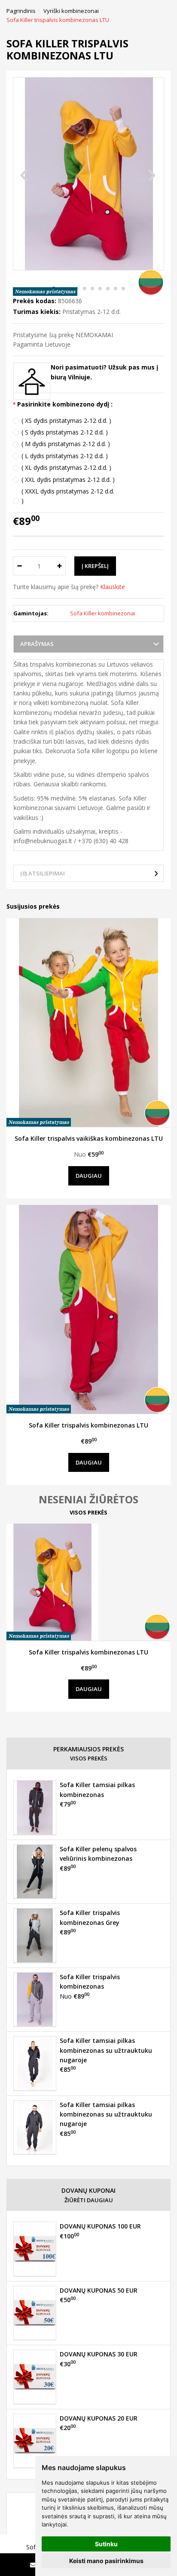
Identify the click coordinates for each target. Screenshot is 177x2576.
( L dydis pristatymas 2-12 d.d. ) (65, 456)
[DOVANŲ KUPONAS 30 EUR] (35, 2377)
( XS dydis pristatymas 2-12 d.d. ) (66, 421)
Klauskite (113, 587)
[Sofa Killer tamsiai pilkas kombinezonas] (35, 1807)
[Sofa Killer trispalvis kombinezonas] (35, 1999)
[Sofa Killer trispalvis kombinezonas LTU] (88, 1309)
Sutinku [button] (106, 2544)
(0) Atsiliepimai (43, 873)
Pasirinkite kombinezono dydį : (65, 404)
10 (123, 289)
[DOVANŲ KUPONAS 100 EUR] (35, 2249)
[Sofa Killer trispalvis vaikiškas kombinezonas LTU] (88, 1023)
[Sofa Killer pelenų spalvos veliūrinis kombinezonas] (35, 1871)
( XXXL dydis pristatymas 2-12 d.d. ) (68, 496)
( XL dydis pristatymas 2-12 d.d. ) (66, 467)
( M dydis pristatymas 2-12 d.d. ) (66, 444)
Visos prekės (88, 1512)
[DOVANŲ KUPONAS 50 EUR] (35, 2313)
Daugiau (89, 1176)
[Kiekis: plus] (60, 566)
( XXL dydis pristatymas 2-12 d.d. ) (68, 480)
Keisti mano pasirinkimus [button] (106, 2561)
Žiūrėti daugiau (89, 2200)
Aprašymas (37, 644)
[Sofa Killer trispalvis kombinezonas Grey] (35, 1935)
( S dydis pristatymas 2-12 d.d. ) (65, 432)
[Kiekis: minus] (19, 566)
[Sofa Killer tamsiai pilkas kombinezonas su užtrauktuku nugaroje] (35, 2063)
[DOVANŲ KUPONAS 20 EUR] (35, 2441)
